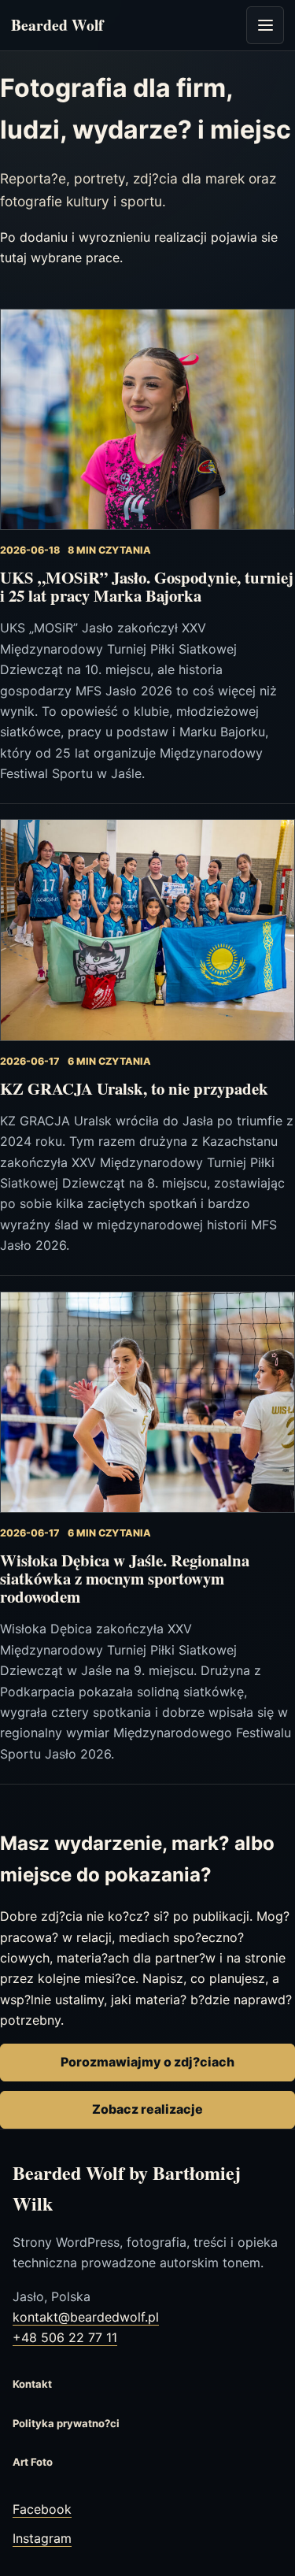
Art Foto (33, 2462)
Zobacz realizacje (147, 2109)
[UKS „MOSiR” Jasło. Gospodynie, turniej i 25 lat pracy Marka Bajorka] (147, 419)
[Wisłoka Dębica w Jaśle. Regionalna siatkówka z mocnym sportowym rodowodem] (147, 1402)
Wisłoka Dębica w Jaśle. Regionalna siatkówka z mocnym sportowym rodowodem (125, 1579)
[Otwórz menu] (265, 25)
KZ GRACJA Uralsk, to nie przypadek (134, 1088)
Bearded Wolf (57, 25)
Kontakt (32, 2384)
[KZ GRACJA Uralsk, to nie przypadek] (147, 930)
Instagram (42, 2538)
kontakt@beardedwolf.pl (86, 2317)
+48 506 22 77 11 (65, 2337)
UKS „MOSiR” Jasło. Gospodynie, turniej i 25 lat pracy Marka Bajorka (147, 586)
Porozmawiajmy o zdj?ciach (147, 2062)
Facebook (42, 2509)
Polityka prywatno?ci (66, 2423)
